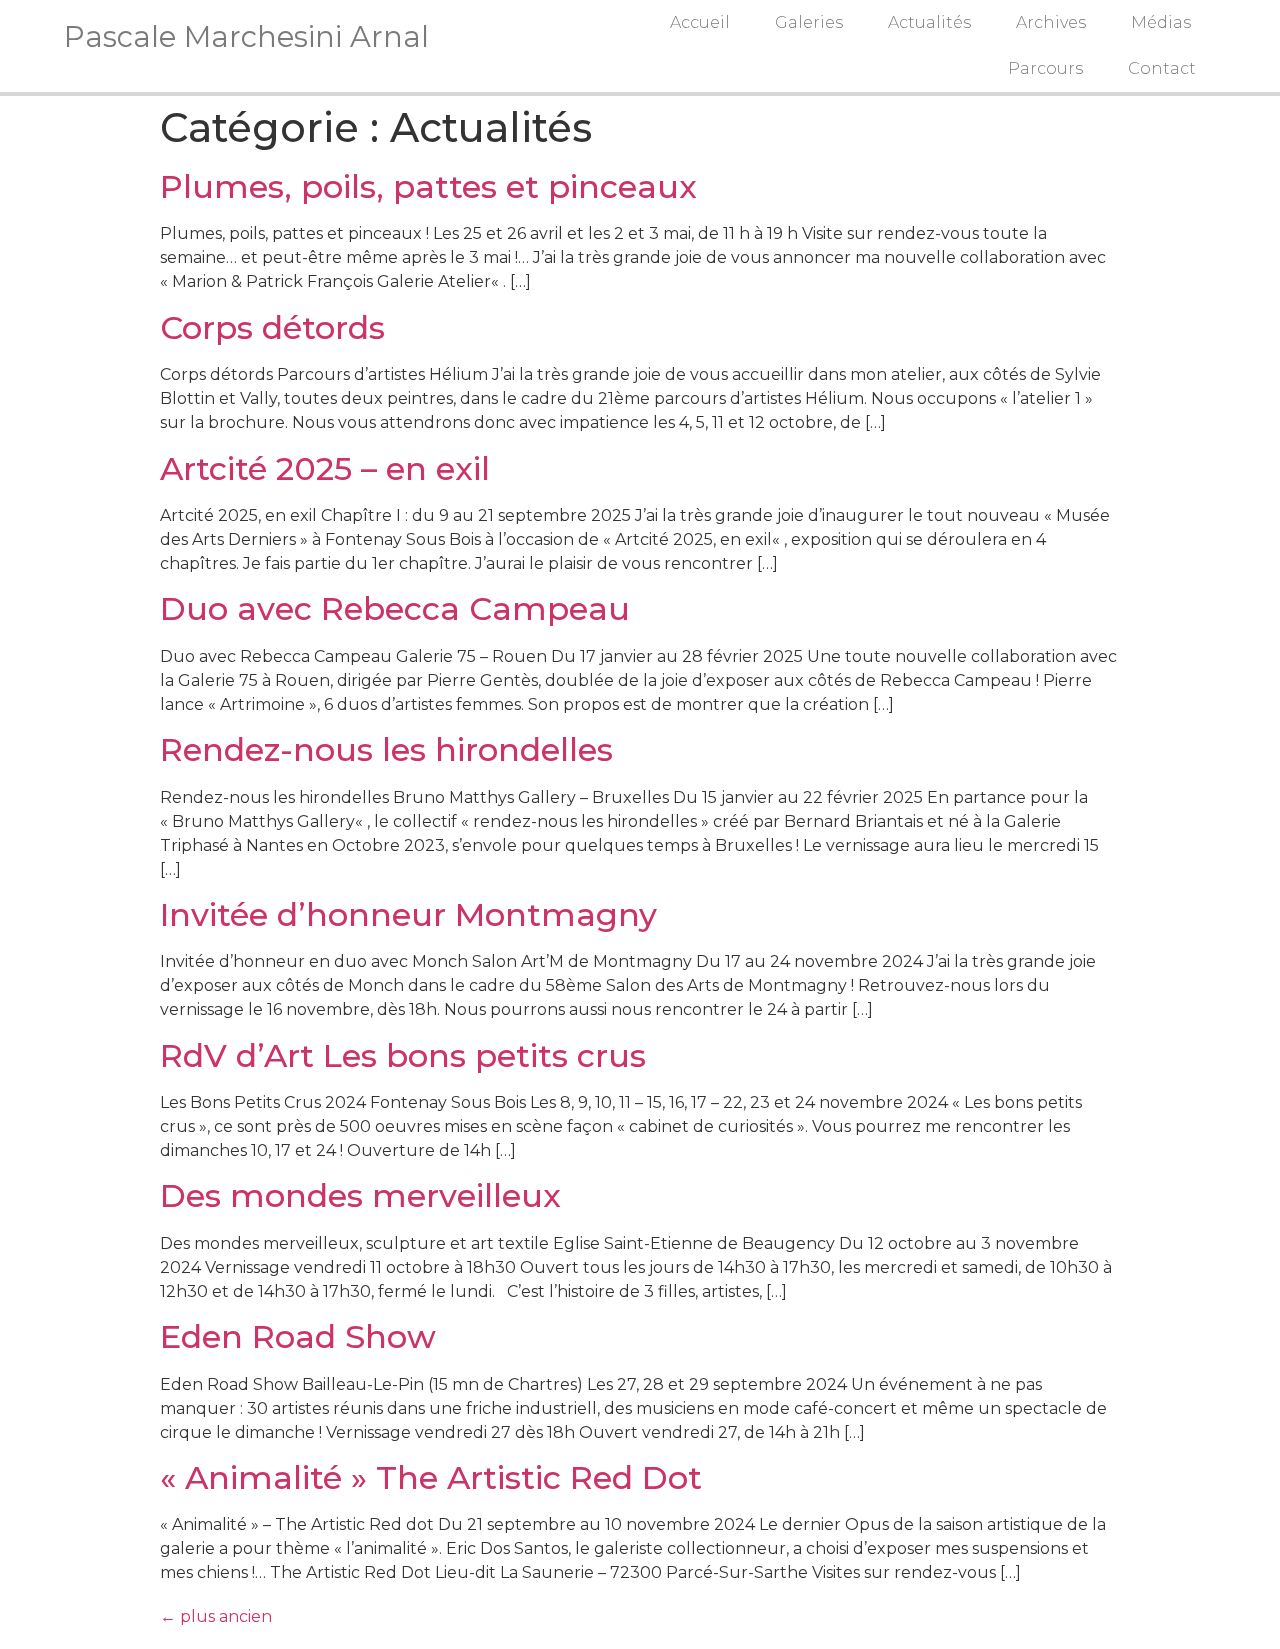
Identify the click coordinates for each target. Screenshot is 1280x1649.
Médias (1161, 22)
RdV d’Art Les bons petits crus (403, 1055)
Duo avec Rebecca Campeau (395, 608)
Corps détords (272, 327)
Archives (1051, 22)
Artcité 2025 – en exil (325, 468)
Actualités (929, 22)
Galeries (809, 22)
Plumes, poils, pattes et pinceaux (428, 186)
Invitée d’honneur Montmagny (408, 914)
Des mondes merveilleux (360, 1195)
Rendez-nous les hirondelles (386, 749)
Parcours (1045, 68)
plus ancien (216, 1616)
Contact (1162, 68)
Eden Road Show (298, 1336)
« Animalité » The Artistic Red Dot (431, 1477)
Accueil (700, 22)
